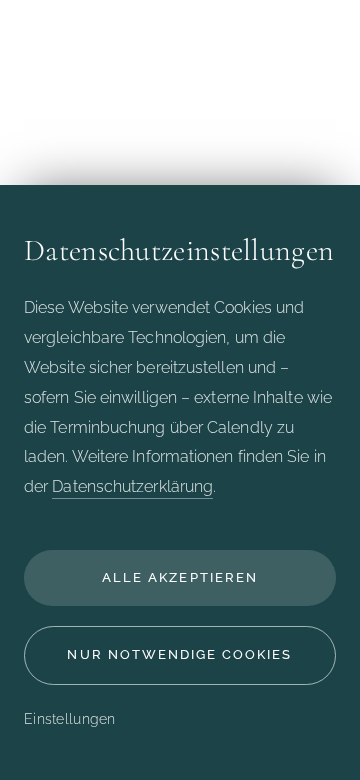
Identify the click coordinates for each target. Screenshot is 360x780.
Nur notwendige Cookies (179, 654)
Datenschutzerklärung (132, 486)
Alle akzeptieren (180, 577)
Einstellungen (70, 718)
